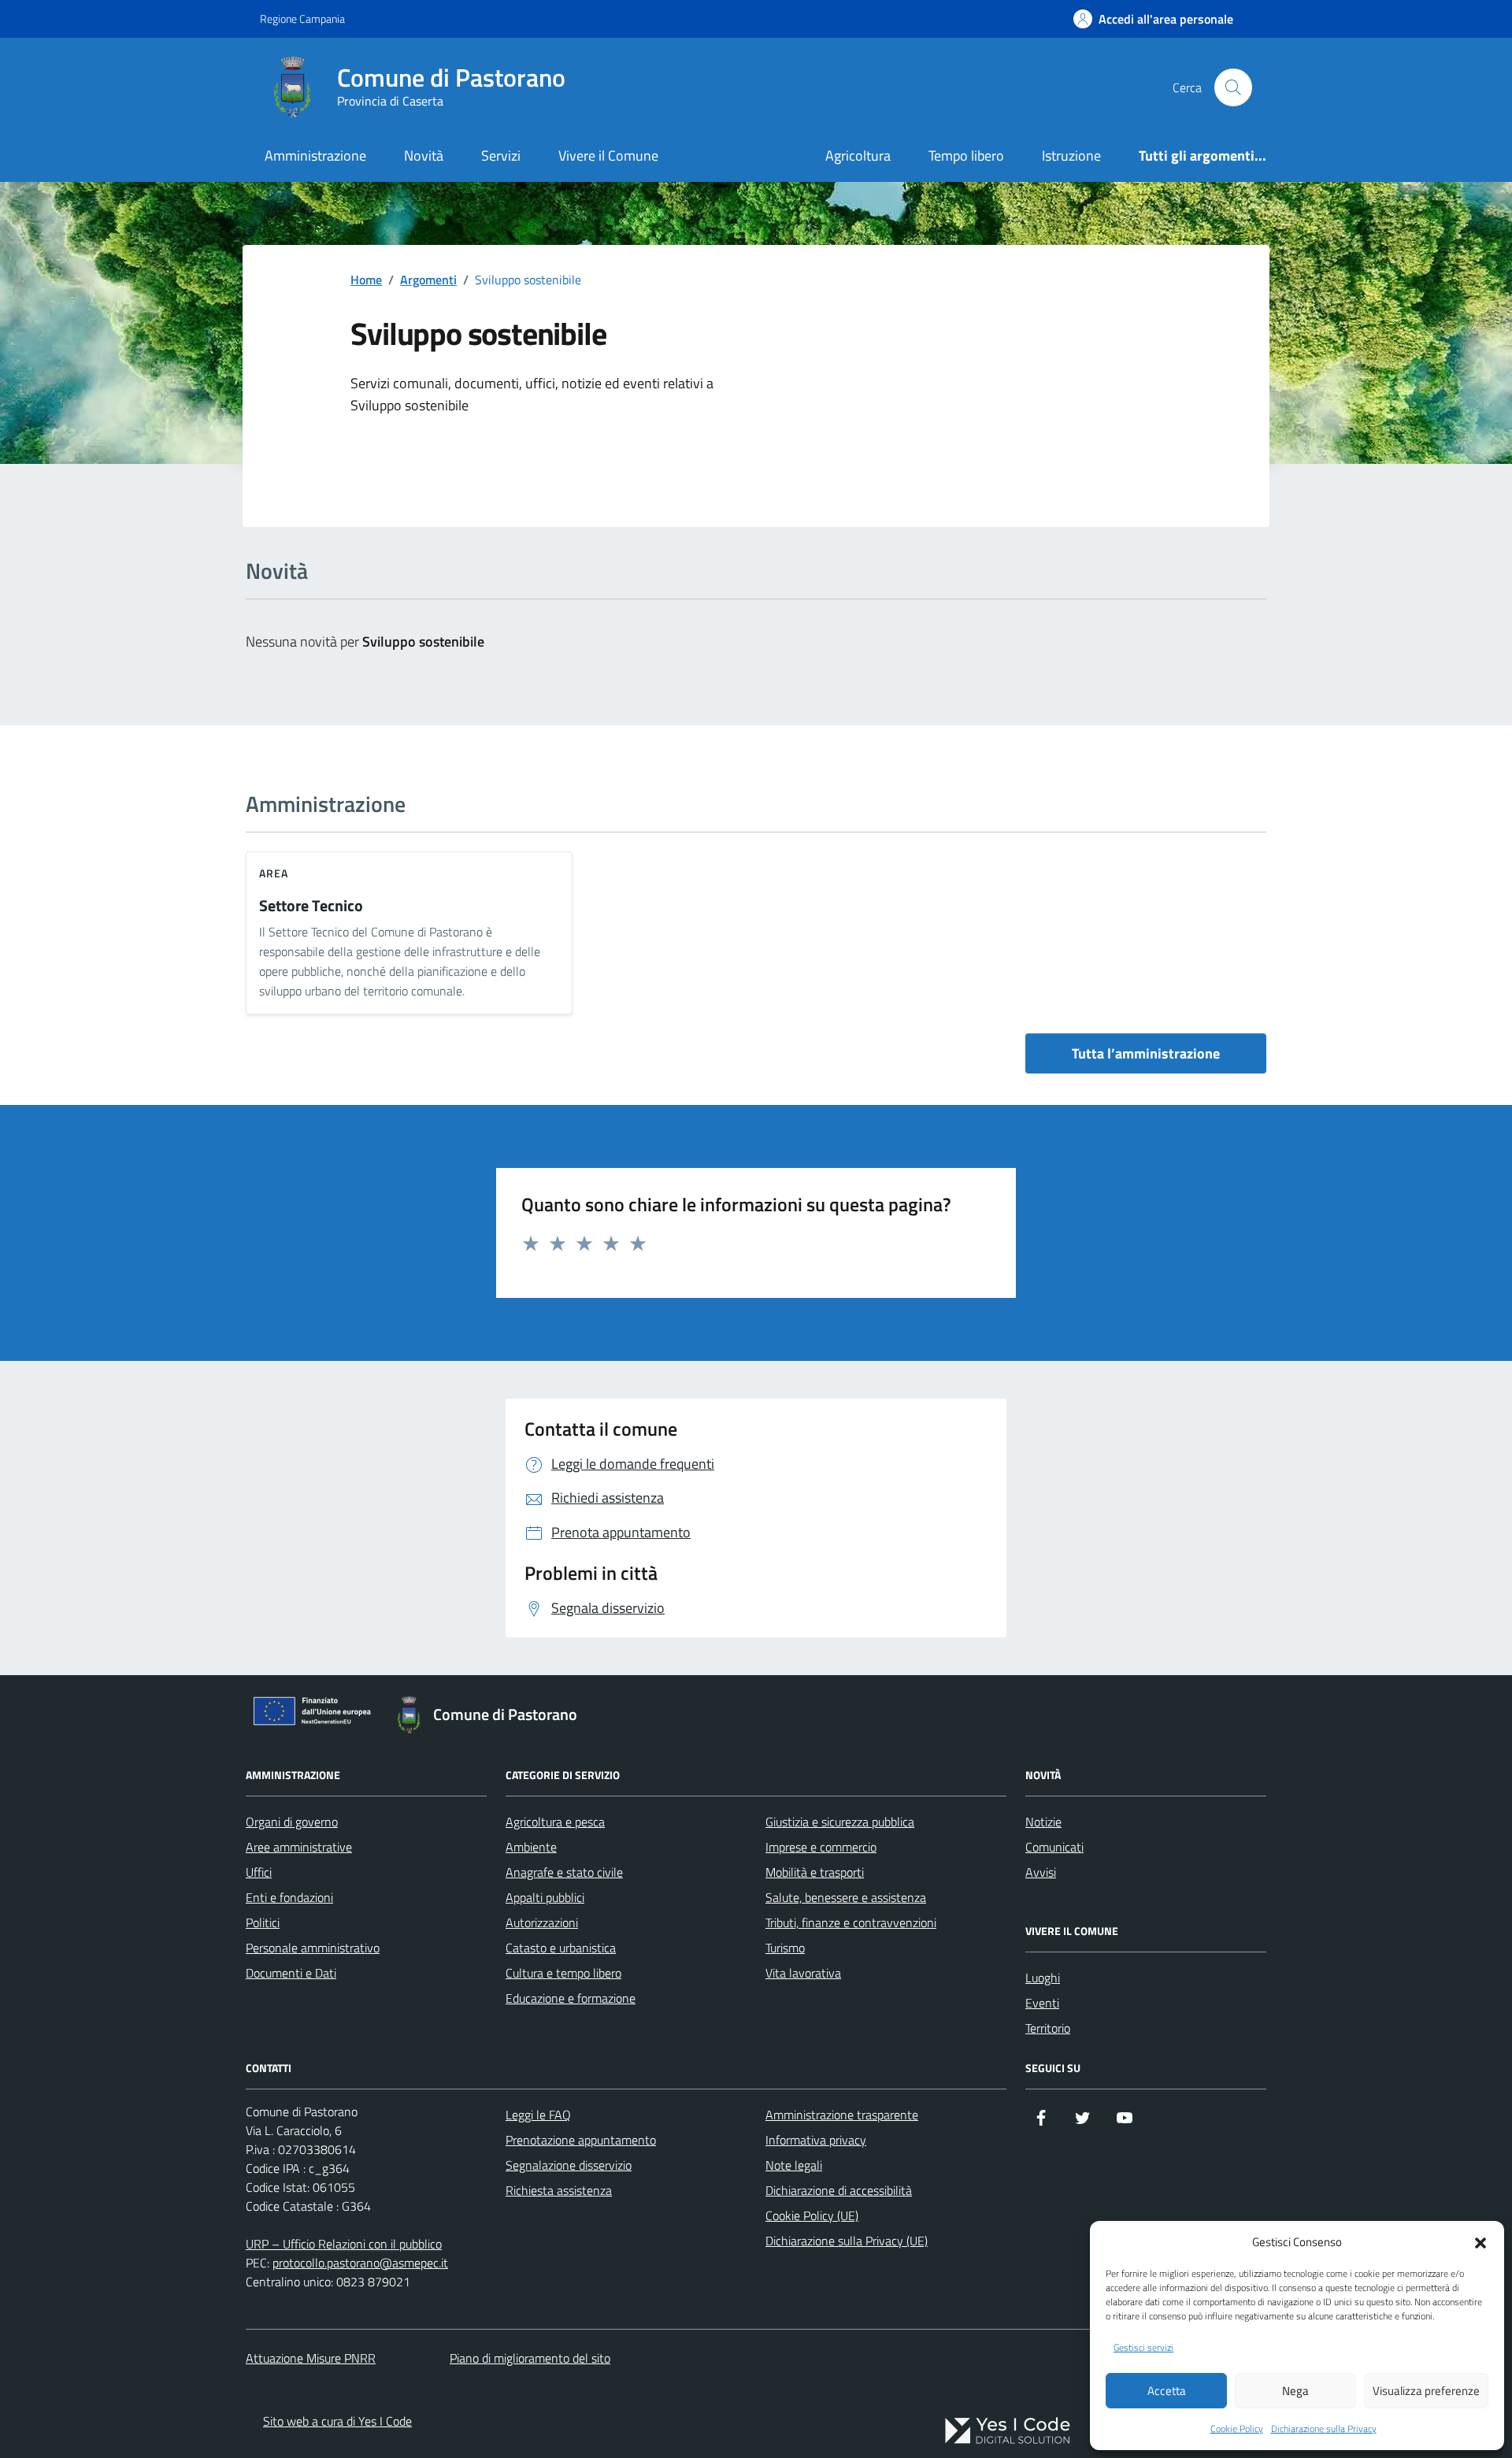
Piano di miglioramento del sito (530, 2358)
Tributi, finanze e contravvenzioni (851, 1922)
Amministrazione (315, 156)
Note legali (794, 2165)
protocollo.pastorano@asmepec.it (360, 2263)
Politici (263, 1922)
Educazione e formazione (571, 1998)
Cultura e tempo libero (563, 1973)
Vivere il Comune (608, 156)
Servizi (501, 156)
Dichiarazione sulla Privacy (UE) (847, 2241)
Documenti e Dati (291, 1973)
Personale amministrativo (313, 1948)
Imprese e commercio (821, 1847)
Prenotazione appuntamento (581, 2140)
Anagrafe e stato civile (564, 1872)
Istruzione (1071, 156)
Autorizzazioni (542, 1922)
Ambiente (531, 1847)
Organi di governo (292, 1822)
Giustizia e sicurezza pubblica (840, 1822)
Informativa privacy (816, 2140)
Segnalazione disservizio (569, 2165)
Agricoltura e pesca (555, 1822)
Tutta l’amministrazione (1146, 1053)
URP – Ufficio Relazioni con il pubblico (344, 2244)
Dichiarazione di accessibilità (839, 2190)
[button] (1480, 2241)
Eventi (1042, 2003)
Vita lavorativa (803, 1973)
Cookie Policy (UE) (812, 2215)
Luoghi (1043, 1978)
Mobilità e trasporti (815, 1872)
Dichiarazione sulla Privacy (1324, 2429)
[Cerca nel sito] (1233, 87)
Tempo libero (966, 156)
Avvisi (1041, 1872)
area (274, 873)
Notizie (1043, 1822)
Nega (1295, 2391)
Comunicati (1054, 1847)
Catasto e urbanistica (561, 1948)
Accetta (1167, 2391)
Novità (424, 156)
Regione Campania (302, 19)
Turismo (785, 1948)
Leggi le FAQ (538, 2115)
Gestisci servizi (1143, 2348)
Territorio (1048, 2028)
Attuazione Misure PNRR (311, 2358)
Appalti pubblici (545, 1897)
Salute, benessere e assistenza (846, 1897)
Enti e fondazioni (289, 1897)
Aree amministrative (299, 1847)
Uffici (259, 1872)
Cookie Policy (1237, 2429)
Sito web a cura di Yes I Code (337, 2421)
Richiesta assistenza (559, 2190)
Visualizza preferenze (1426, 2391)
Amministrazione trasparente (842, 2115)
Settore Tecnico (311, 906)
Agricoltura (858, 156)
